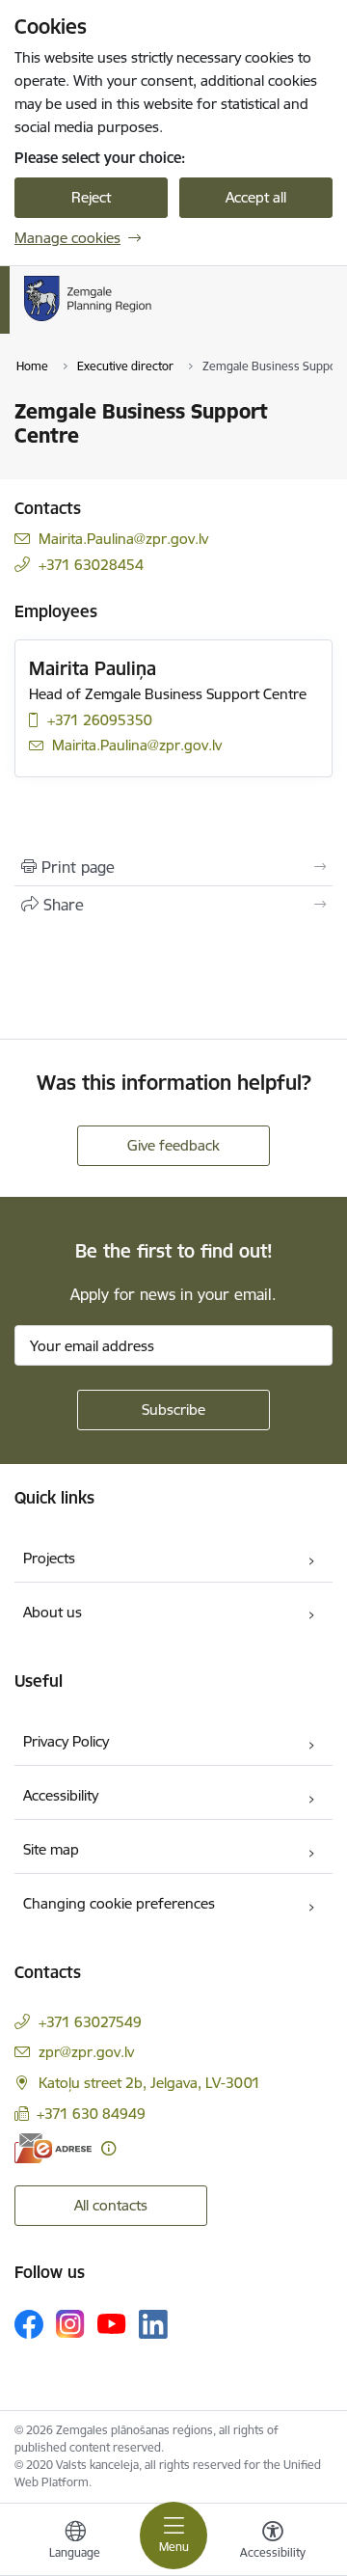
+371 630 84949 (91, 2114)
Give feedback (173, 1145)
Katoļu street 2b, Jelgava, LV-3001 (149, 2083)
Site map (51, 1849)
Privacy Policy (66, 1741)
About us (53, 1612)
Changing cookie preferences (119, 1903)
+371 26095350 (100, 720)
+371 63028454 (91, 565)
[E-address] (53, 2148)
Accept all (256, 197)
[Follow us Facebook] (29, 2324)
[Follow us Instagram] (70, 2324)
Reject (91, 197)
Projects (49, 1558)
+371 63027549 (90, 2022)
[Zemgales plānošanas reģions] (169, 321)
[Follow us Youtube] (112, 2323)
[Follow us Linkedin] (153, 2324)
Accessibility (61, 1795)
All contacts (111, 2205)
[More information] (108, 2148)
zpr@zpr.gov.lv (86, 2052)
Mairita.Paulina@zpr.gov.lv (123, 539)
